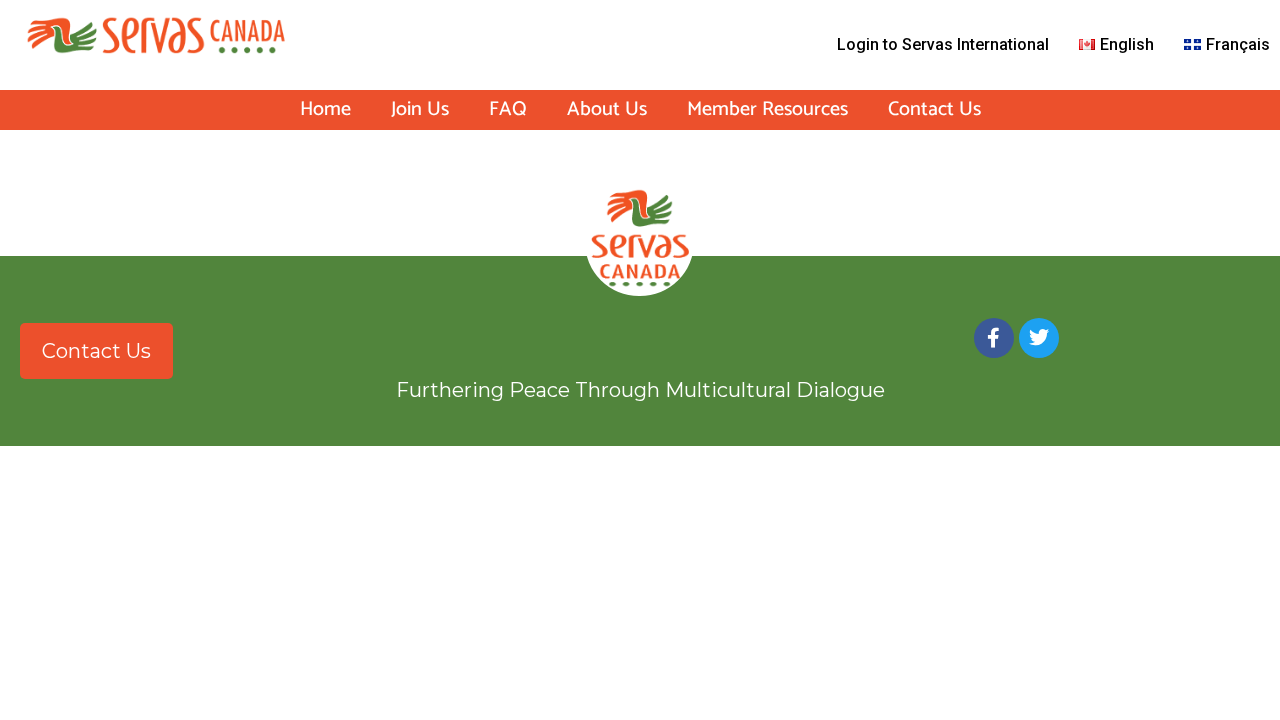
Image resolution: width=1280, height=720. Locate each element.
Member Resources (767, 110)
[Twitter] (1039, 338)
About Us (607, 110)
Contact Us (934, 110)
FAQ (508, 110)
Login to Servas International (943, 44)
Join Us (420, 110)
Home (325, 110)
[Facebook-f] (994, 338)
